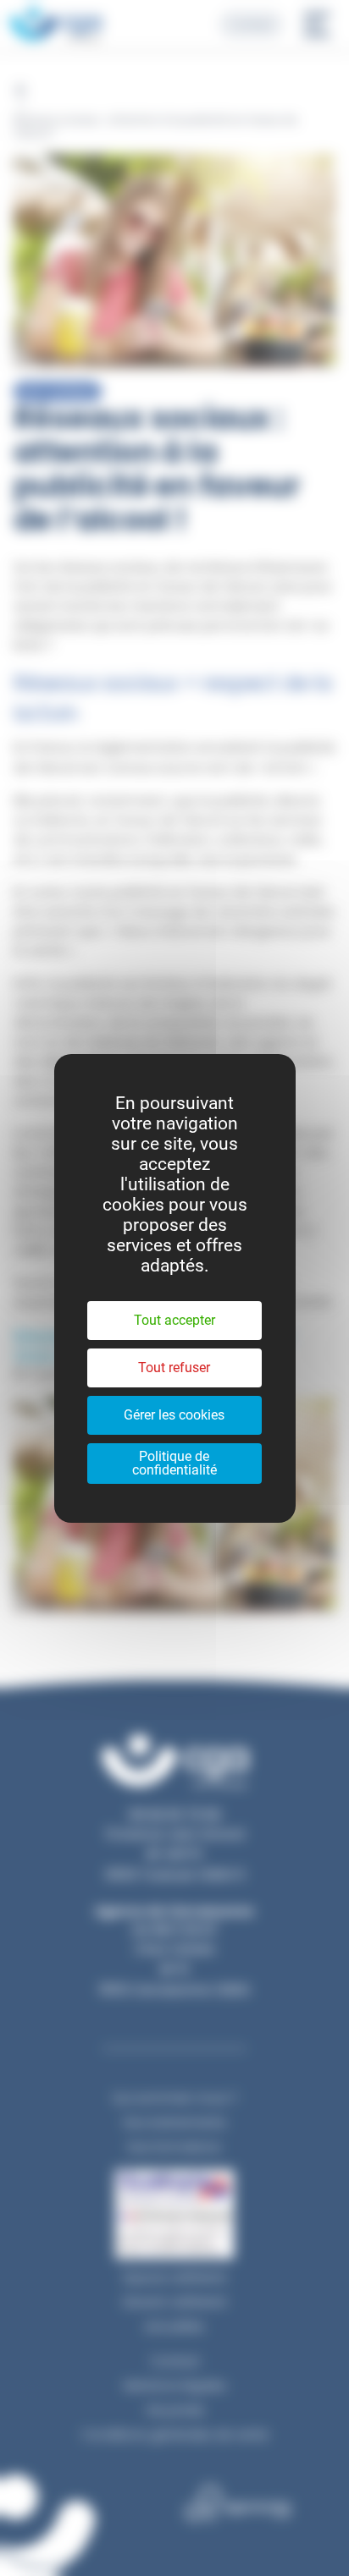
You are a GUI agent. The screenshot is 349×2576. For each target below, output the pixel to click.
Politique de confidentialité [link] (174, 1463)
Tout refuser (174, 1368)
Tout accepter (174, 1320)
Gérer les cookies (174, 1415)
